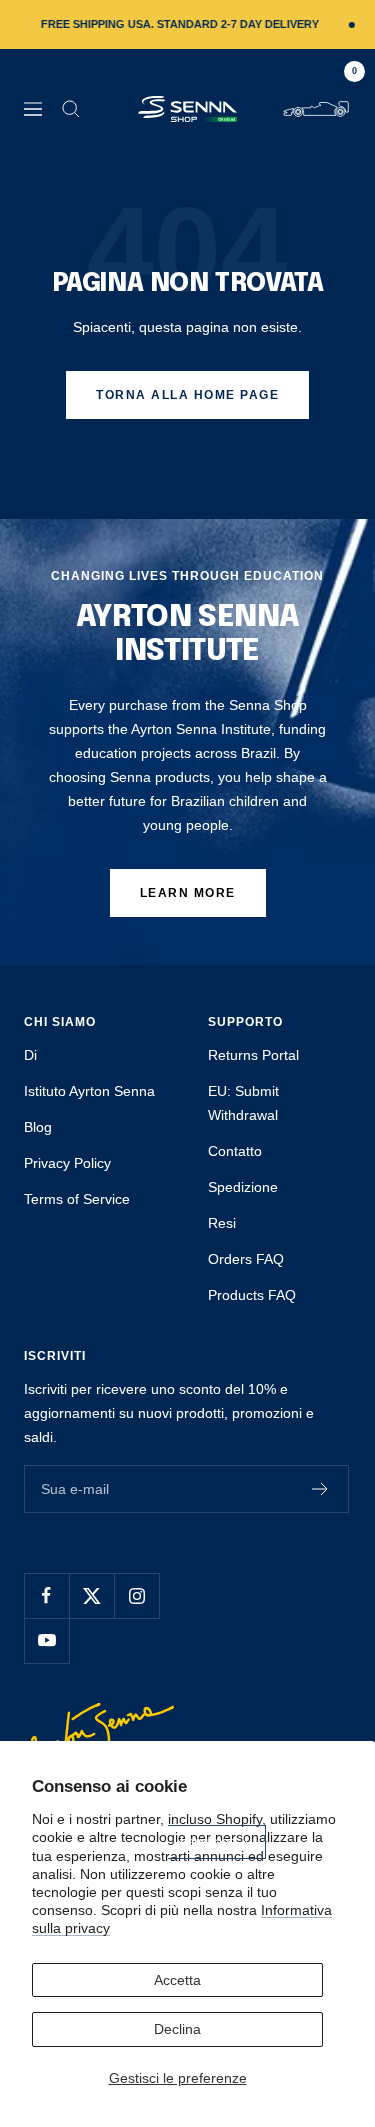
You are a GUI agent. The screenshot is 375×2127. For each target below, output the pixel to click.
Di (30, 1055)
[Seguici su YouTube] (46, 1640)
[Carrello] (316, 109)
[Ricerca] (71, 109)
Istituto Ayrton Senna (89, 1091)
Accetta (177, 1980)
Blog (38, 1127)
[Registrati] (320, 1489)
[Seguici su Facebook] (46, 1595)
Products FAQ (252, 1295)
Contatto (235, 1151)
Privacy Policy (67, 1163)
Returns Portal (253, 1055)
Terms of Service (77, 1199)
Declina (177, 2029)
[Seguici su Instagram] (136, 1595)
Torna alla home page (187, 395)
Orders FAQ (246, 1259)
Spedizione (243, 1187)
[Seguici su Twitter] (91, 1595)
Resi (222, 1223)
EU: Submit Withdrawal (243, 1103)
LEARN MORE (188, 893)
